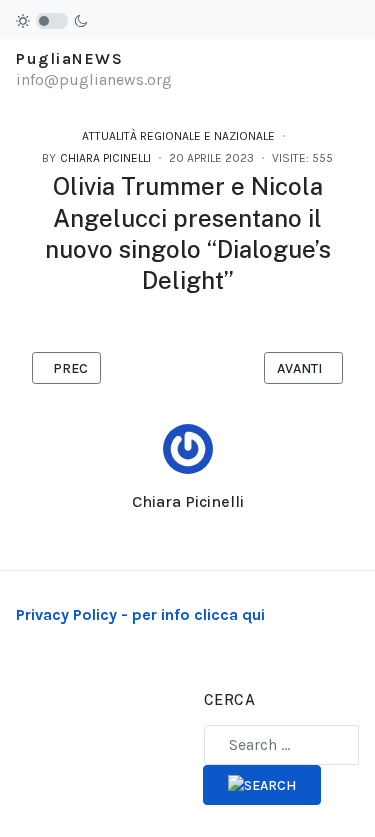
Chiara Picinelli (188, 501)
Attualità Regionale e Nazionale (178, 136)
